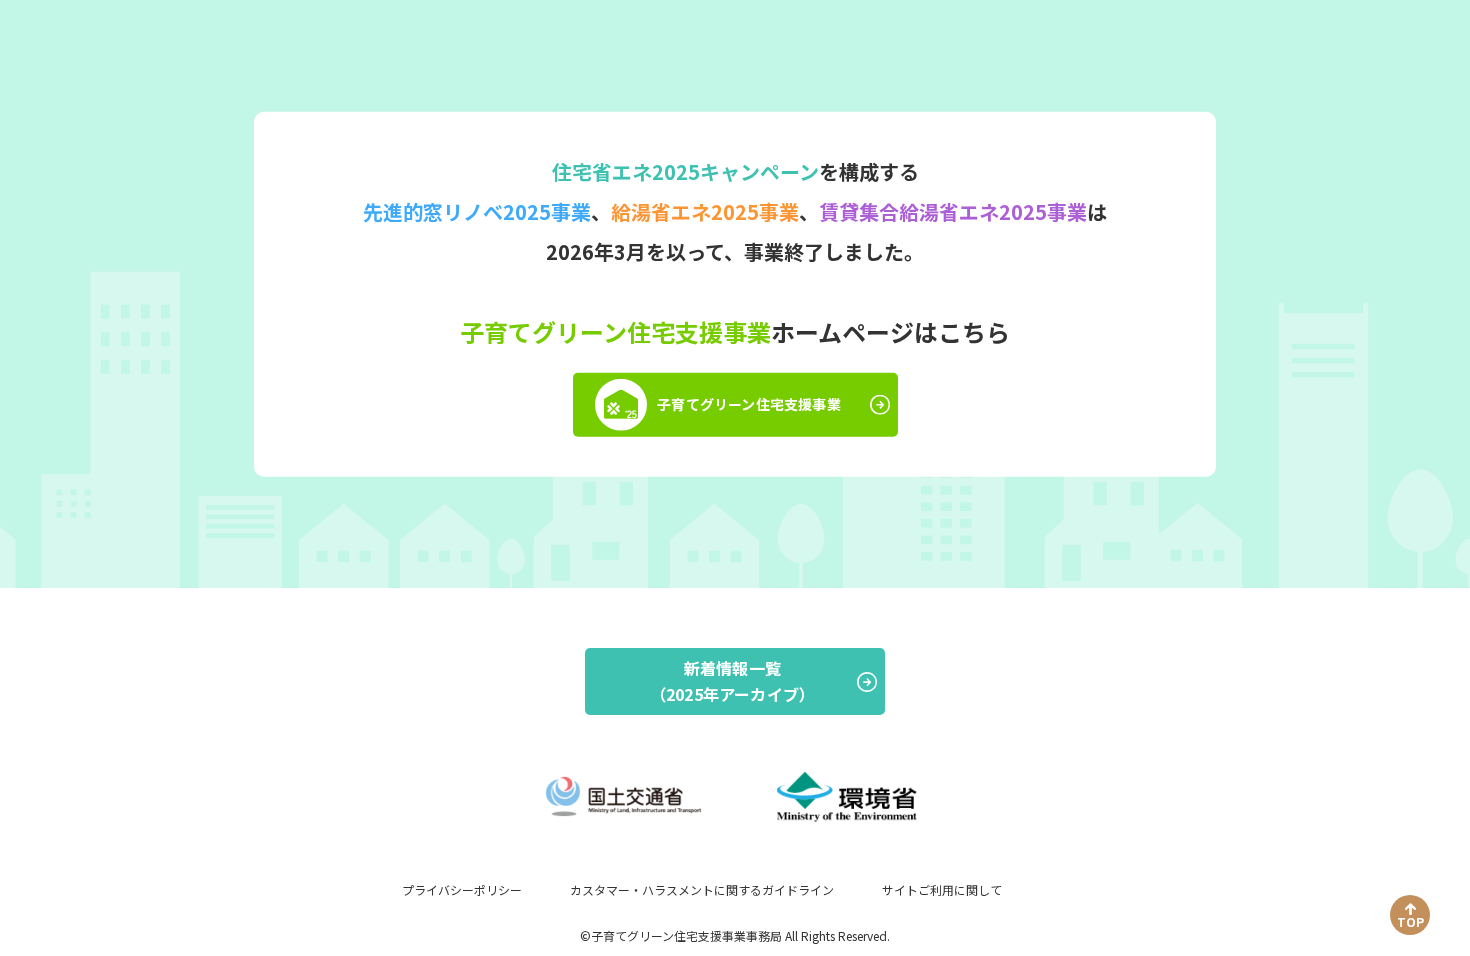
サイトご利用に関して (942, 889)
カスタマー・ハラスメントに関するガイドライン (702, 889)
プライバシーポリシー (462, 889)
